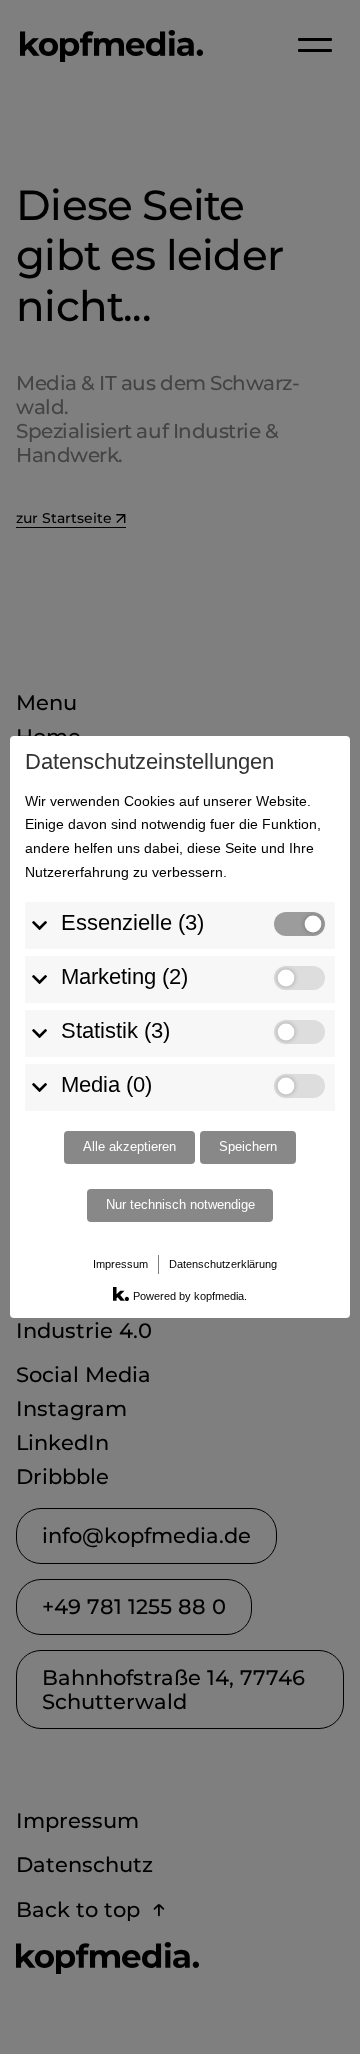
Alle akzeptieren (129, 1147)
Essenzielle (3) (132, 922)
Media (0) (106, 1084)
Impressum (120, 1264)
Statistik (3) (115, 1030)
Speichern (248, 1147)
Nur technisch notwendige (180, 1205)
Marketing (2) (124, 976)
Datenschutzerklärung (223, 1264)
